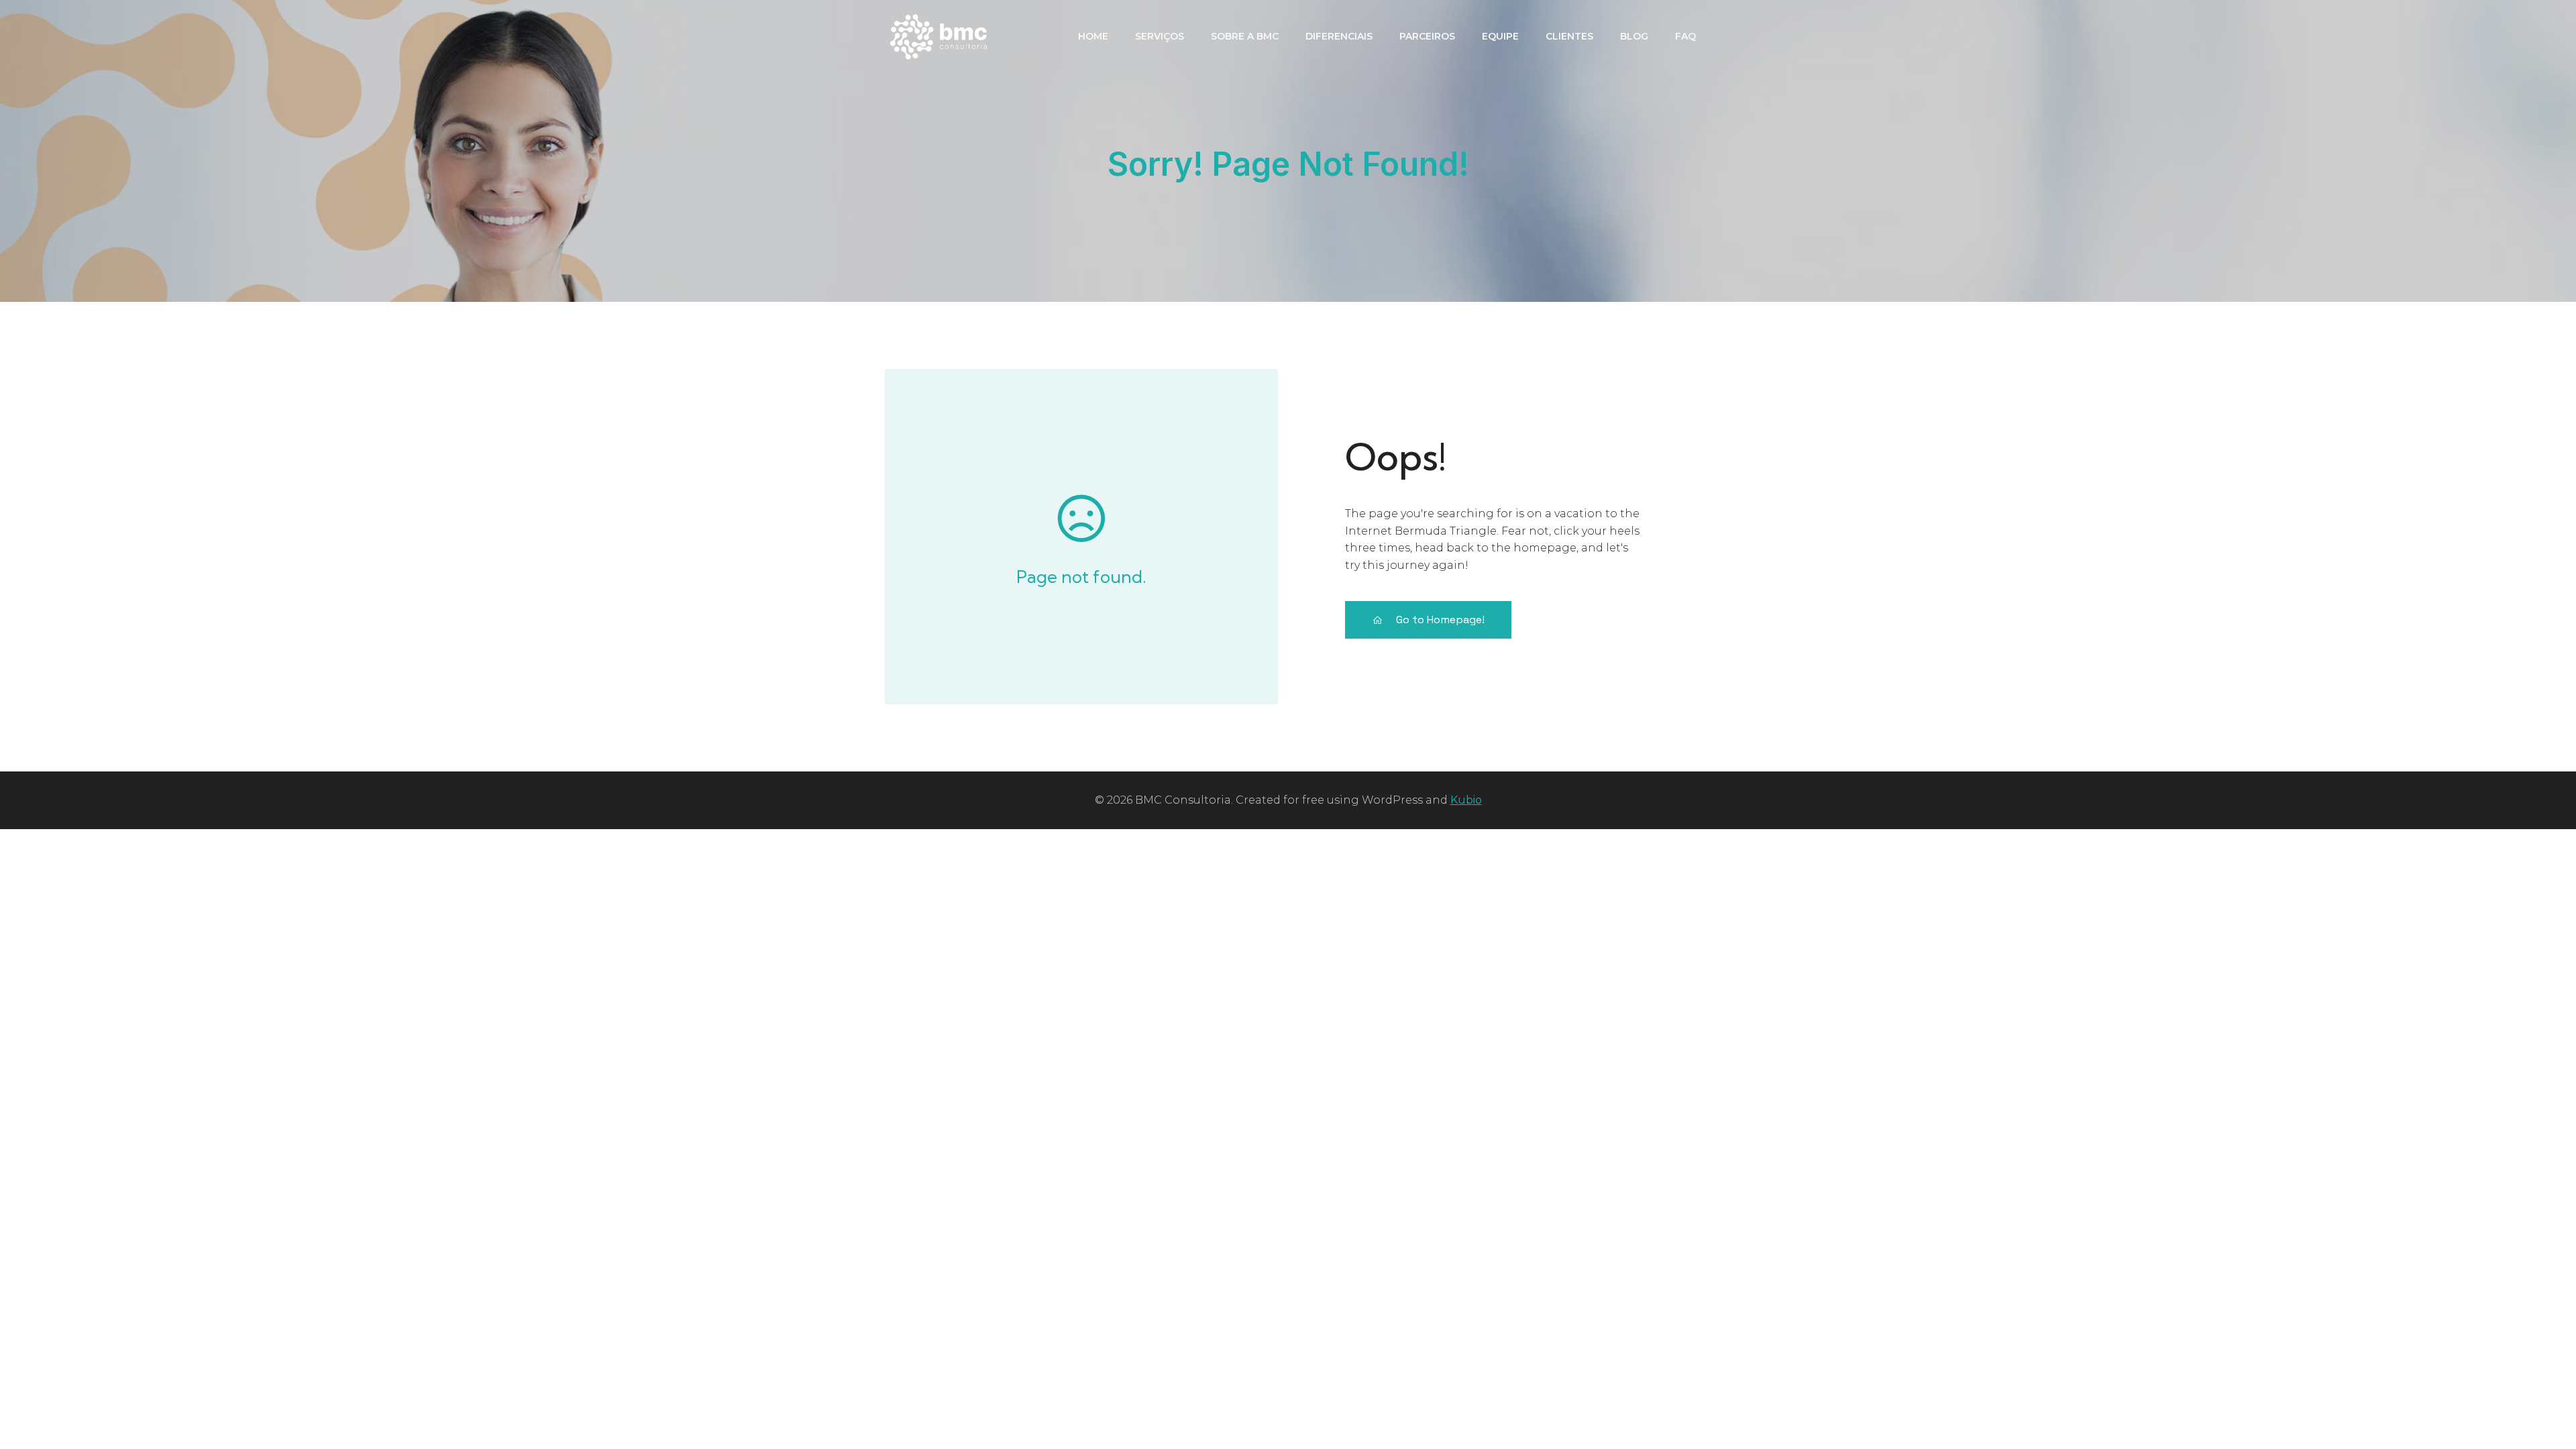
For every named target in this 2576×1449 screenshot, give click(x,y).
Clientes (1569, 36)
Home (1093, 36)
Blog (1634, 36)
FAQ (1685, 36)
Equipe (1500, 36)
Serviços (1160, 36)
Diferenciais (1339, 36)
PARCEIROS (1427, 36)
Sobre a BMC (1245, 36)
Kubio (1466, 800)
